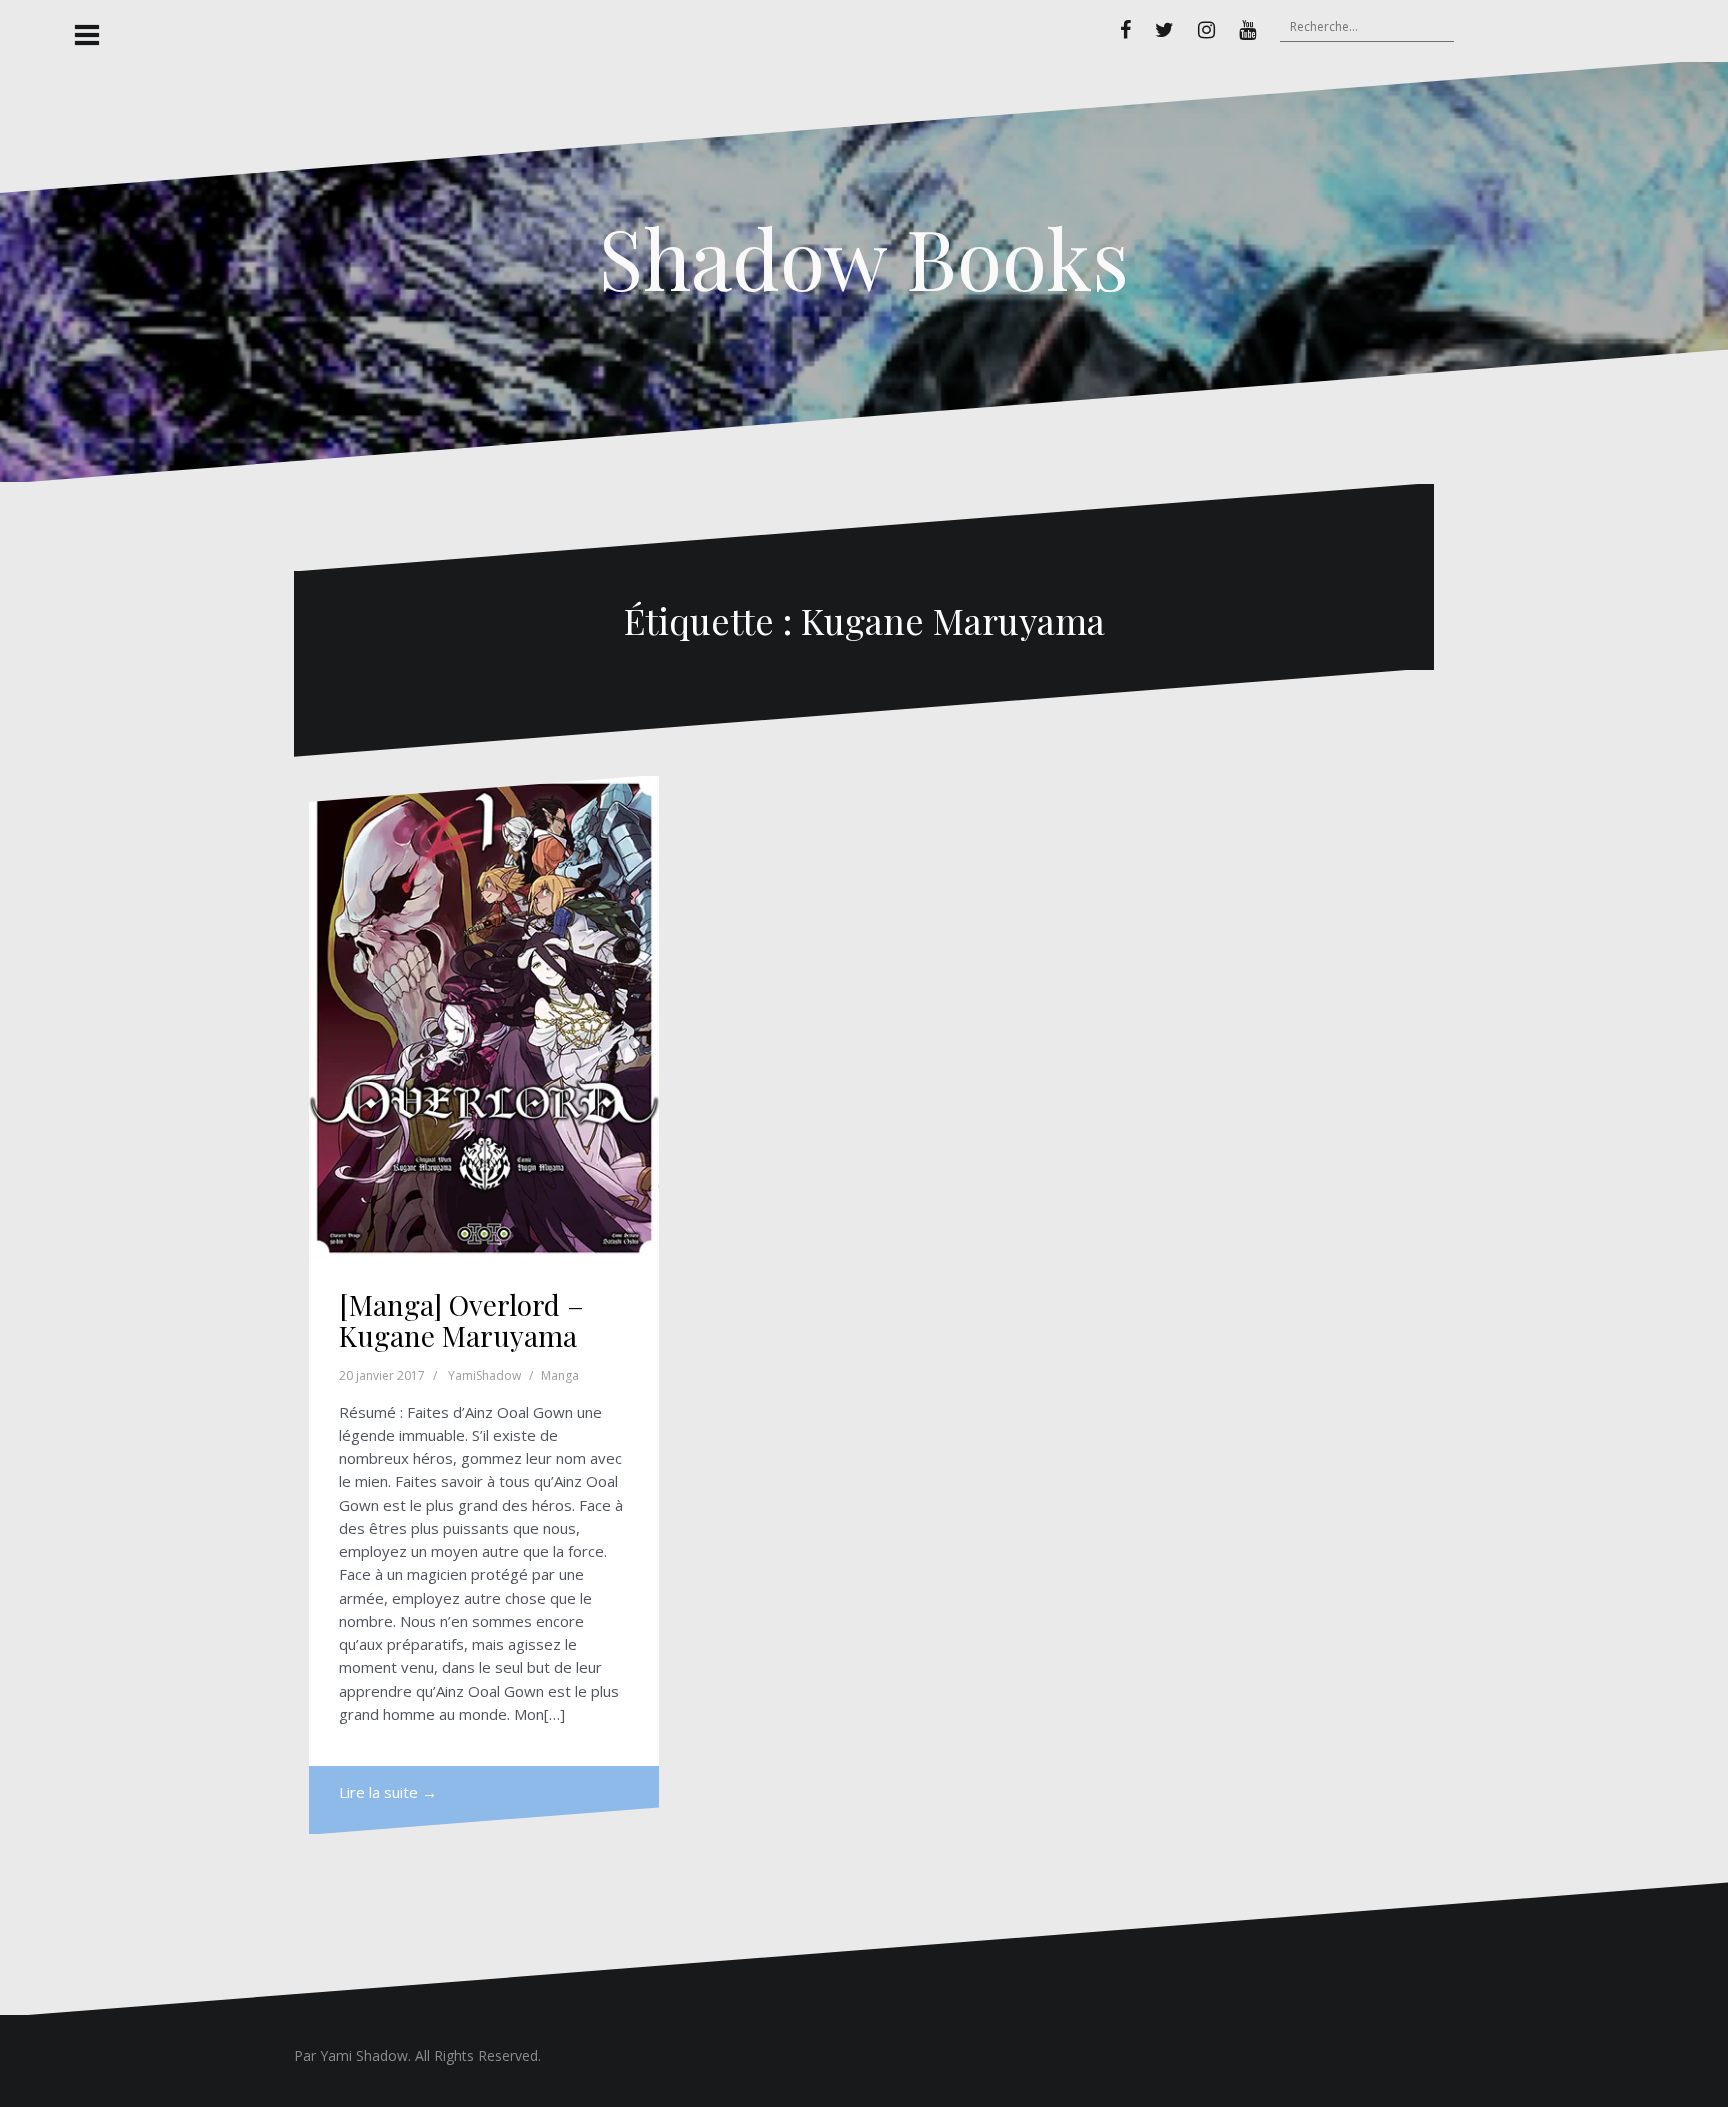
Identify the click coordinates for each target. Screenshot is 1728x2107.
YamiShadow (484, 1375)
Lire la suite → (388, 1792)
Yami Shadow (364, 2055)
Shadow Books (864, 257)
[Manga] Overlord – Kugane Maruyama (461, 1320)
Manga (560, 1375)
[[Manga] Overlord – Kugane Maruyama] (484, 1018)
